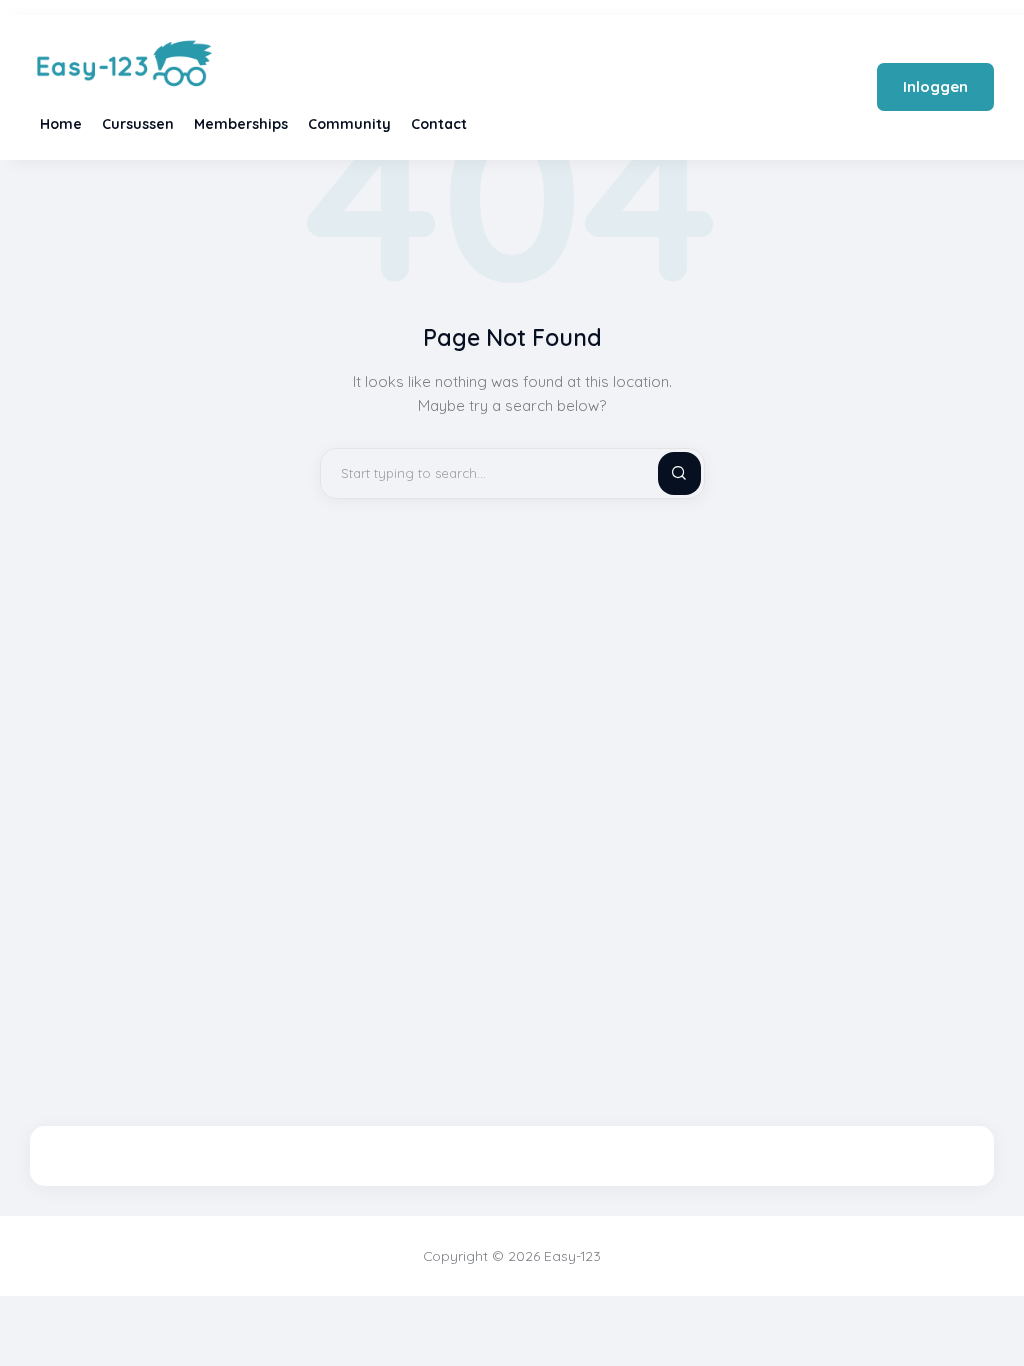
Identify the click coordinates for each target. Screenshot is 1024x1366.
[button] (994, 1313)
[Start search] (663, 473)
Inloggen (935, 86)
